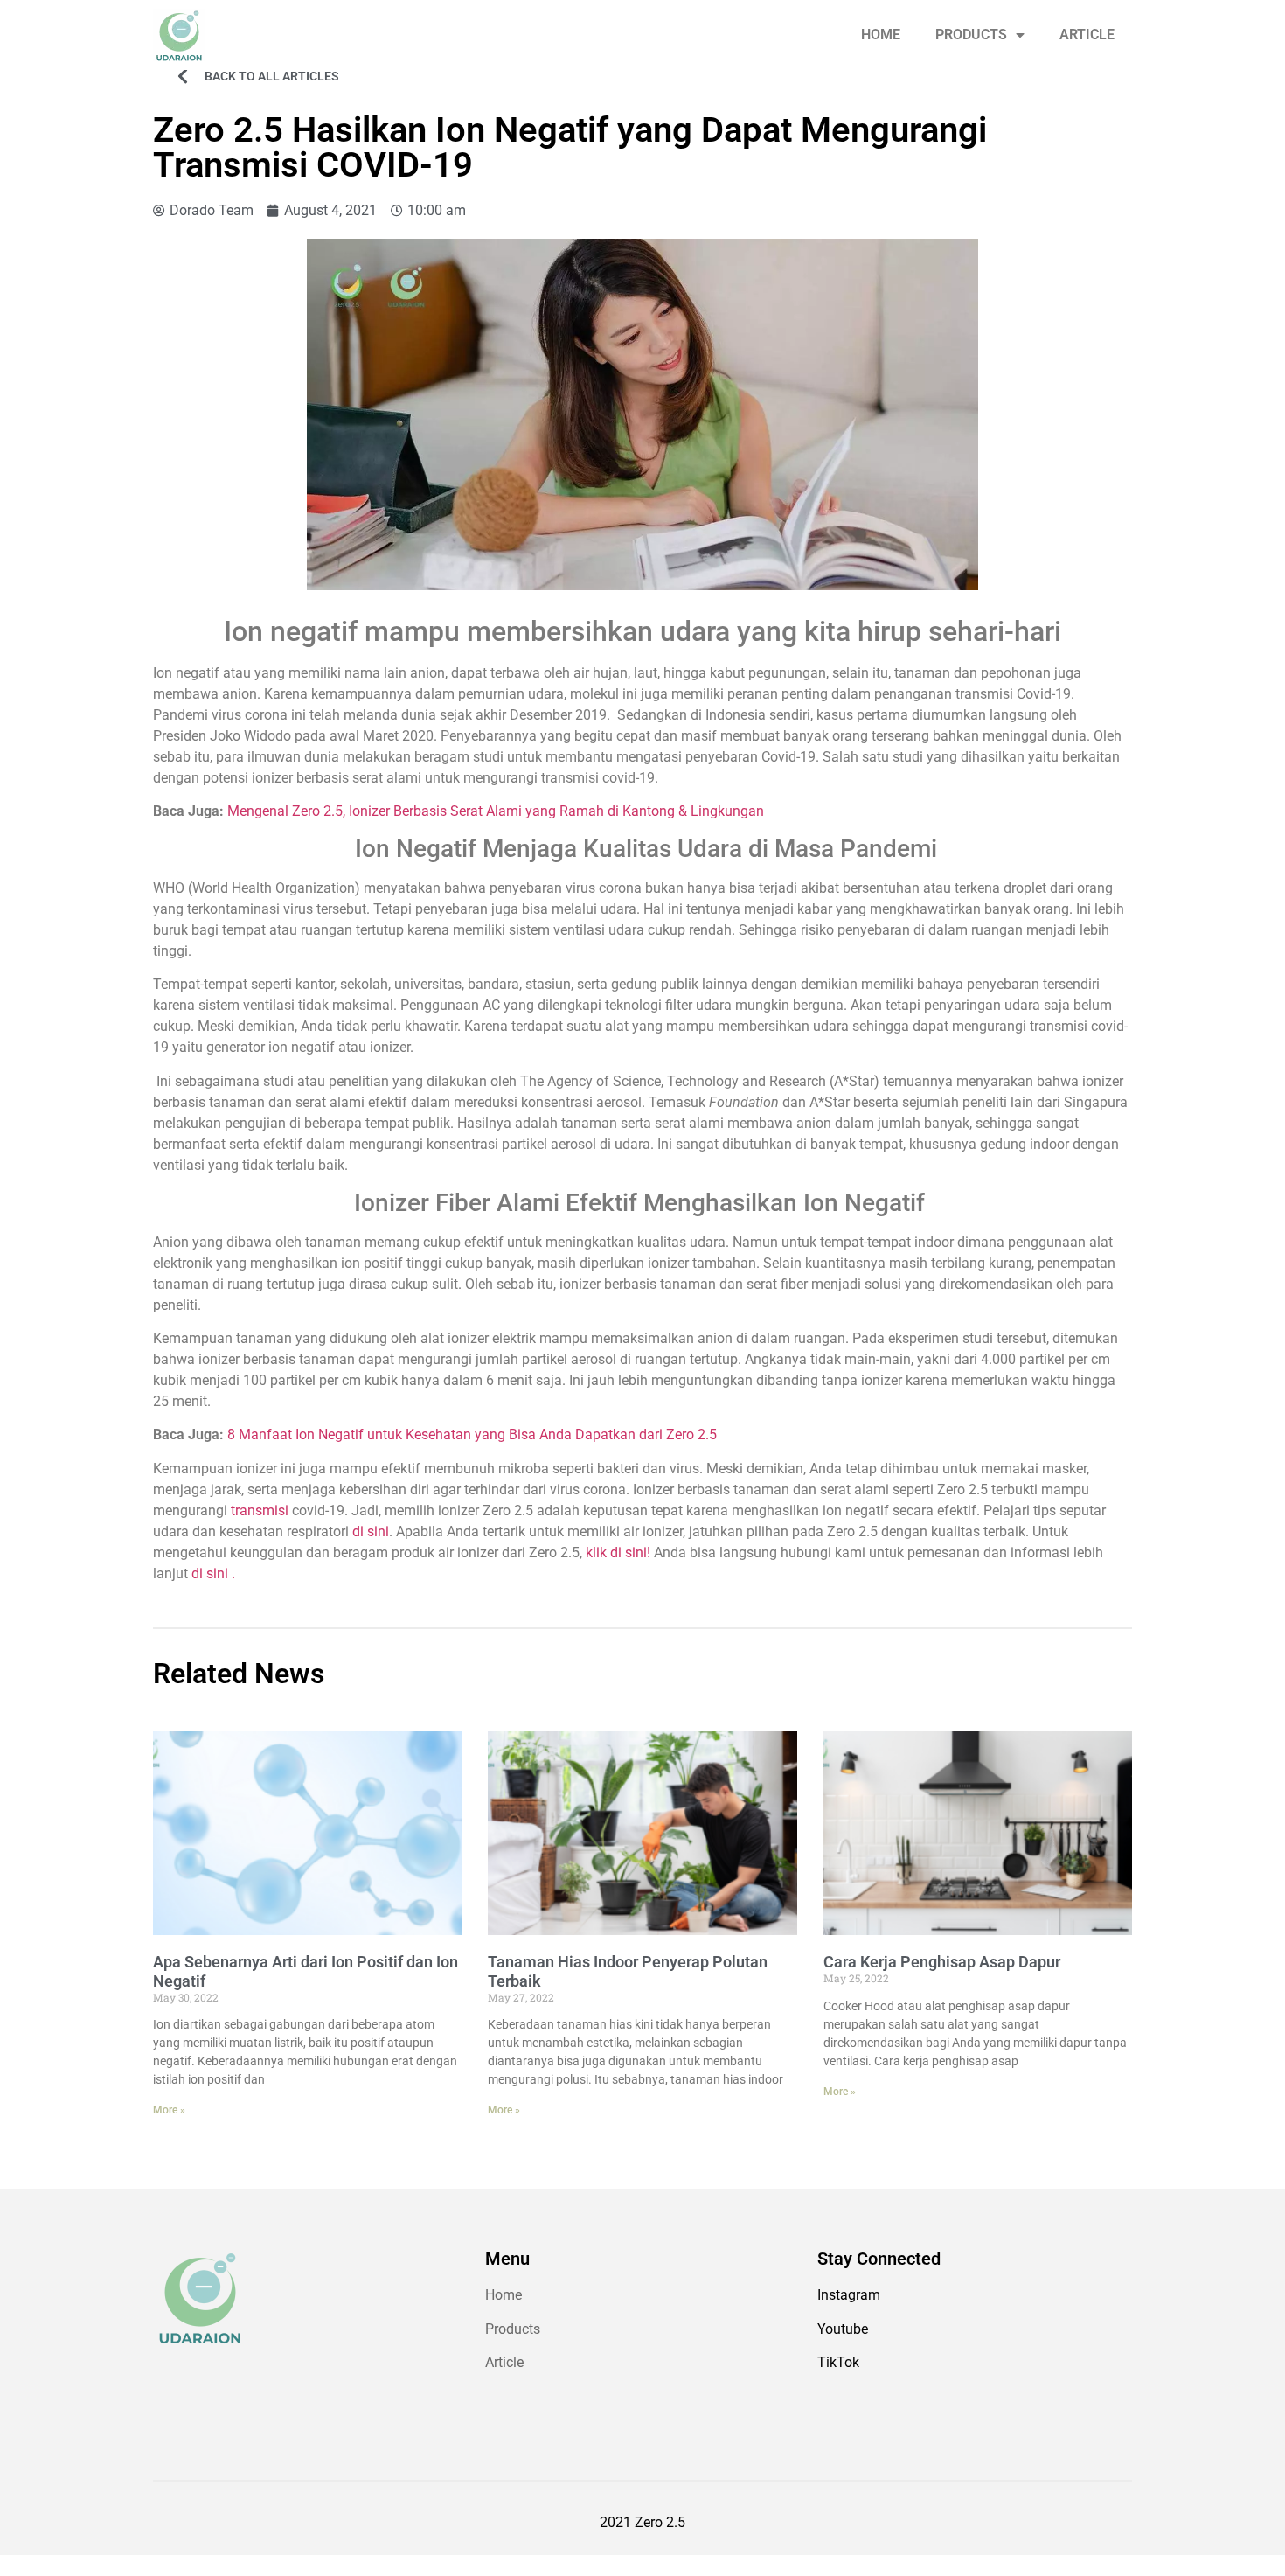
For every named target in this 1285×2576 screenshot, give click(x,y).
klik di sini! (618, 1553)
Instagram (849, 2295)
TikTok (838, 2362)
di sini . (213, 1573)
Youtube (843, 2329)
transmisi (260, 1511)
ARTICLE (1087, 35)
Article (504, 2362)
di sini (371, 1532)
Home (504, 2295)
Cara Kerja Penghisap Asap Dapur (942, 1962)
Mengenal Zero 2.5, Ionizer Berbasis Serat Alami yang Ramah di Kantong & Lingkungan (496, 811)
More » (169, 2110)
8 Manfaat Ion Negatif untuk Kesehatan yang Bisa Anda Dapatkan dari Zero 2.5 (472, 1434)
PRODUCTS (971, 35)
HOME (881, 35)
